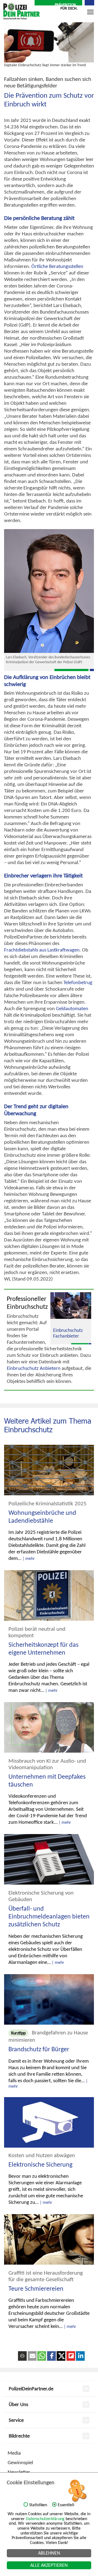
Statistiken (38, 2505)
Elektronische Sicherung (40, 2164)
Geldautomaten (72, 1008)
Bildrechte (19, 2436)
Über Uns (18, 2404)
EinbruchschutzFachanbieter (68, 1333)
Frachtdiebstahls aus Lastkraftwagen (42, 950)
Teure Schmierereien (36, 2289)
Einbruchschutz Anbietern (34, 1368)
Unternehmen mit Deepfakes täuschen (47, 1780)
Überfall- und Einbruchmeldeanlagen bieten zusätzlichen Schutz (49, 1916)
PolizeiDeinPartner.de (31, 2389)
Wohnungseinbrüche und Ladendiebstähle (42, 1517)
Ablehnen (49, 2553)
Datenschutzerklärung (45, 2519)
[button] (32, 2356)
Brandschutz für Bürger (39, 2049)
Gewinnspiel (20, 2462)
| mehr (29, 1558)
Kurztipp (18, 2033)
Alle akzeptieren (49, 2565)
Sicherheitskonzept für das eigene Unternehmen (43, 1649)
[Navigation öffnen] (90, 15)
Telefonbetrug (78, 982)
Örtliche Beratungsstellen (57, 266)
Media (14, 2453)
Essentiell (66, 2505)
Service (16, 2420)
